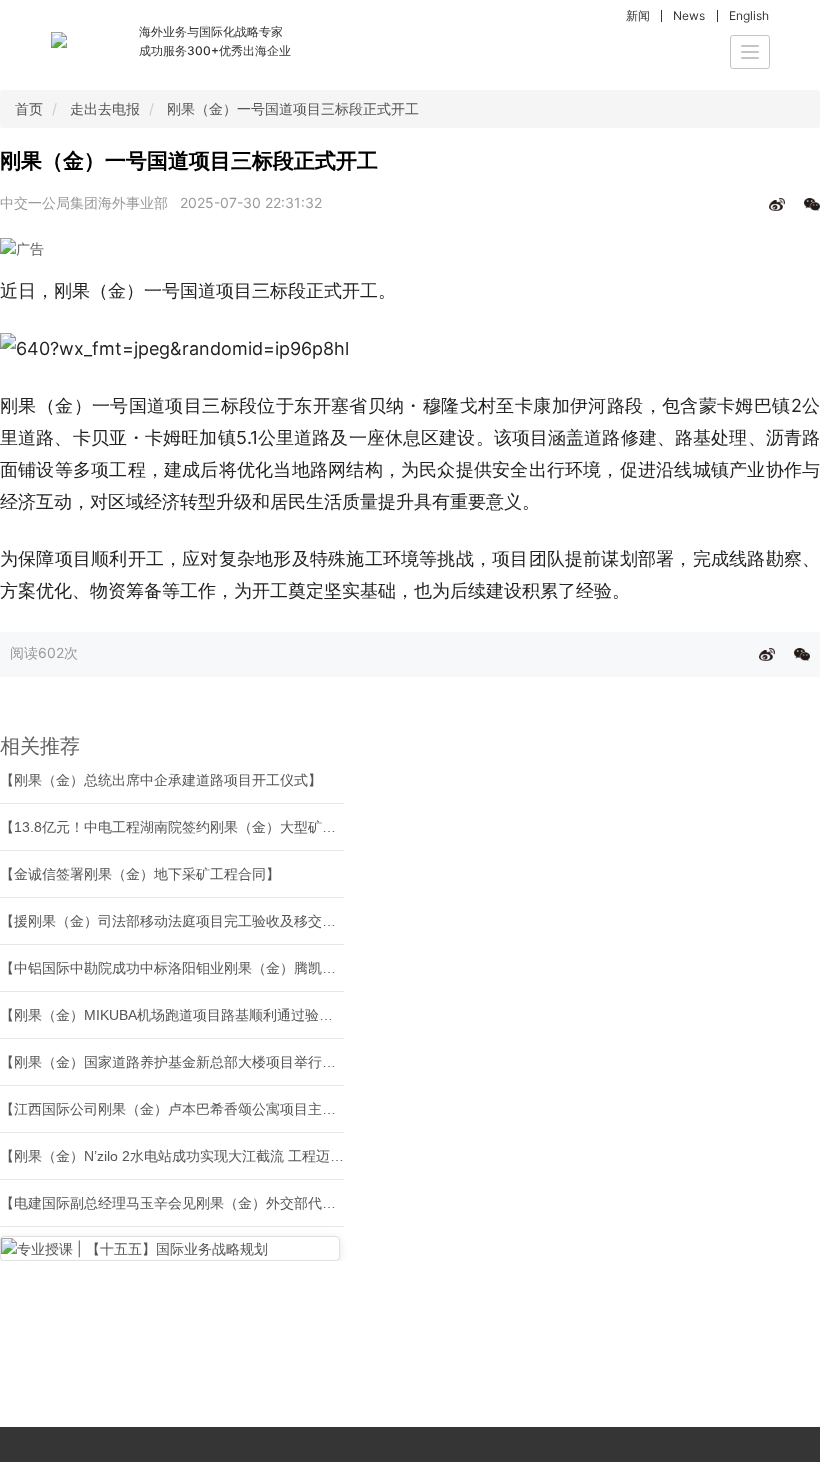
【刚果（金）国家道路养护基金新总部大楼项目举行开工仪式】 (196, 1062)
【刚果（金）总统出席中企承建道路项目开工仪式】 (161, 780)
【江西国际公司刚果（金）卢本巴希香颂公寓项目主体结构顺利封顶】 (217, 1109)
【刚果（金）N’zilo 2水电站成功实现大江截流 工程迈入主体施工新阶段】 (228, 1156)
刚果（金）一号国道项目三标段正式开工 (293, 108)
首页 (29, 108)
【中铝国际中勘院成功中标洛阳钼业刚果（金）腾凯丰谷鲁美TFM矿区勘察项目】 (253, 968)
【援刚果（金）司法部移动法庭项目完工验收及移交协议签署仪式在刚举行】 (238, 921)
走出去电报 (105, 108)
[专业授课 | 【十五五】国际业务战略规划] (170, 1248)
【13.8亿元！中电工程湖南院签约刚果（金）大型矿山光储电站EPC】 (217, 827)
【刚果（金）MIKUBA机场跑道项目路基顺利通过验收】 (173, 1015)
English (749, 15)
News (689, 15)
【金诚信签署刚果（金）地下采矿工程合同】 (140, 874)
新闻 (638, 15)
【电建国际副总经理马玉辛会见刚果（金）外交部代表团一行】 (196, 1203)
